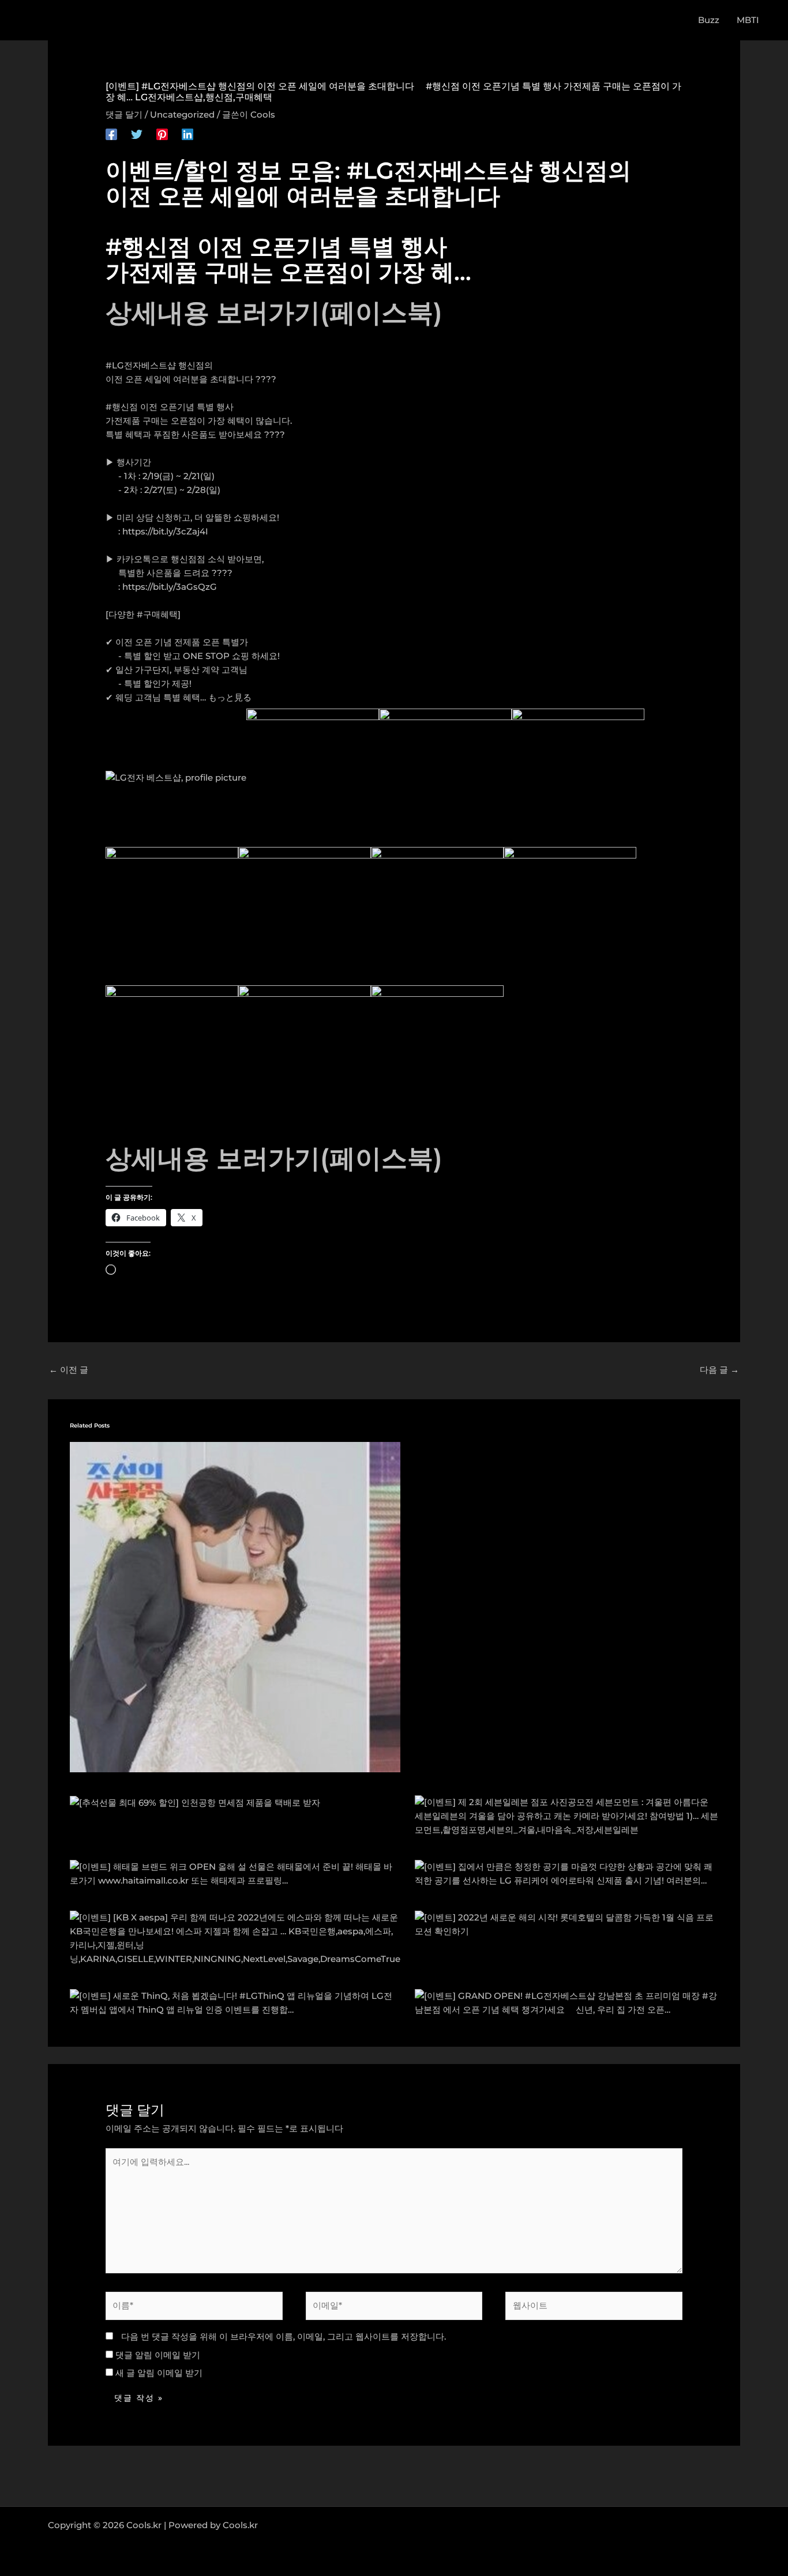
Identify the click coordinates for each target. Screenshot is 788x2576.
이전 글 (69, 1370)
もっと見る (230, 697)
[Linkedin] (187, 134)
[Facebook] (111, 134)
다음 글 (719, 1370)
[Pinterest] (162, 134)
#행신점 (122, 407)
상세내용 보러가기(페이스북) (274, 312)
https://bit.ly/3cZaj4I (165, 531)
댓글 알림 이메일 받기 (158, 2355)
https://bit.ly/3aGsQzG (170, 587)
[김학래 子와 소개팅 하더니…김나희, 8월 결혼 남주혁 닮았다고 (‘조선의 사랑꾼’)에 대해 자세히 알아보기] (235, 1606)
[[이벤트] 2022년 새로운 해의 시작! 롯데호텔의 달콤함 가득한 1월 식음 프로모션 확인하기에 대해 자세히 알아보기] (567, 1923)
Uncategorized (182, 114)
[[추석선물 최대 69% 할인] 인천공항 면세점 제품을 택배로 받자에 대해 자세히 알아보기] (195, 1802)
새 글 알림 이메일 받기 (159, 2373)
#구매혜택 (157, 614)
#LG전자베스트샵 (141, 365)
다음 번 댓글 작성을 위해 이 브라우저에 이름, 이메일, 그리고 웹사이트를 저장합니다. (284, 2336)
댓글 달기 (124, 114)
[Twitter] (137, 134)
